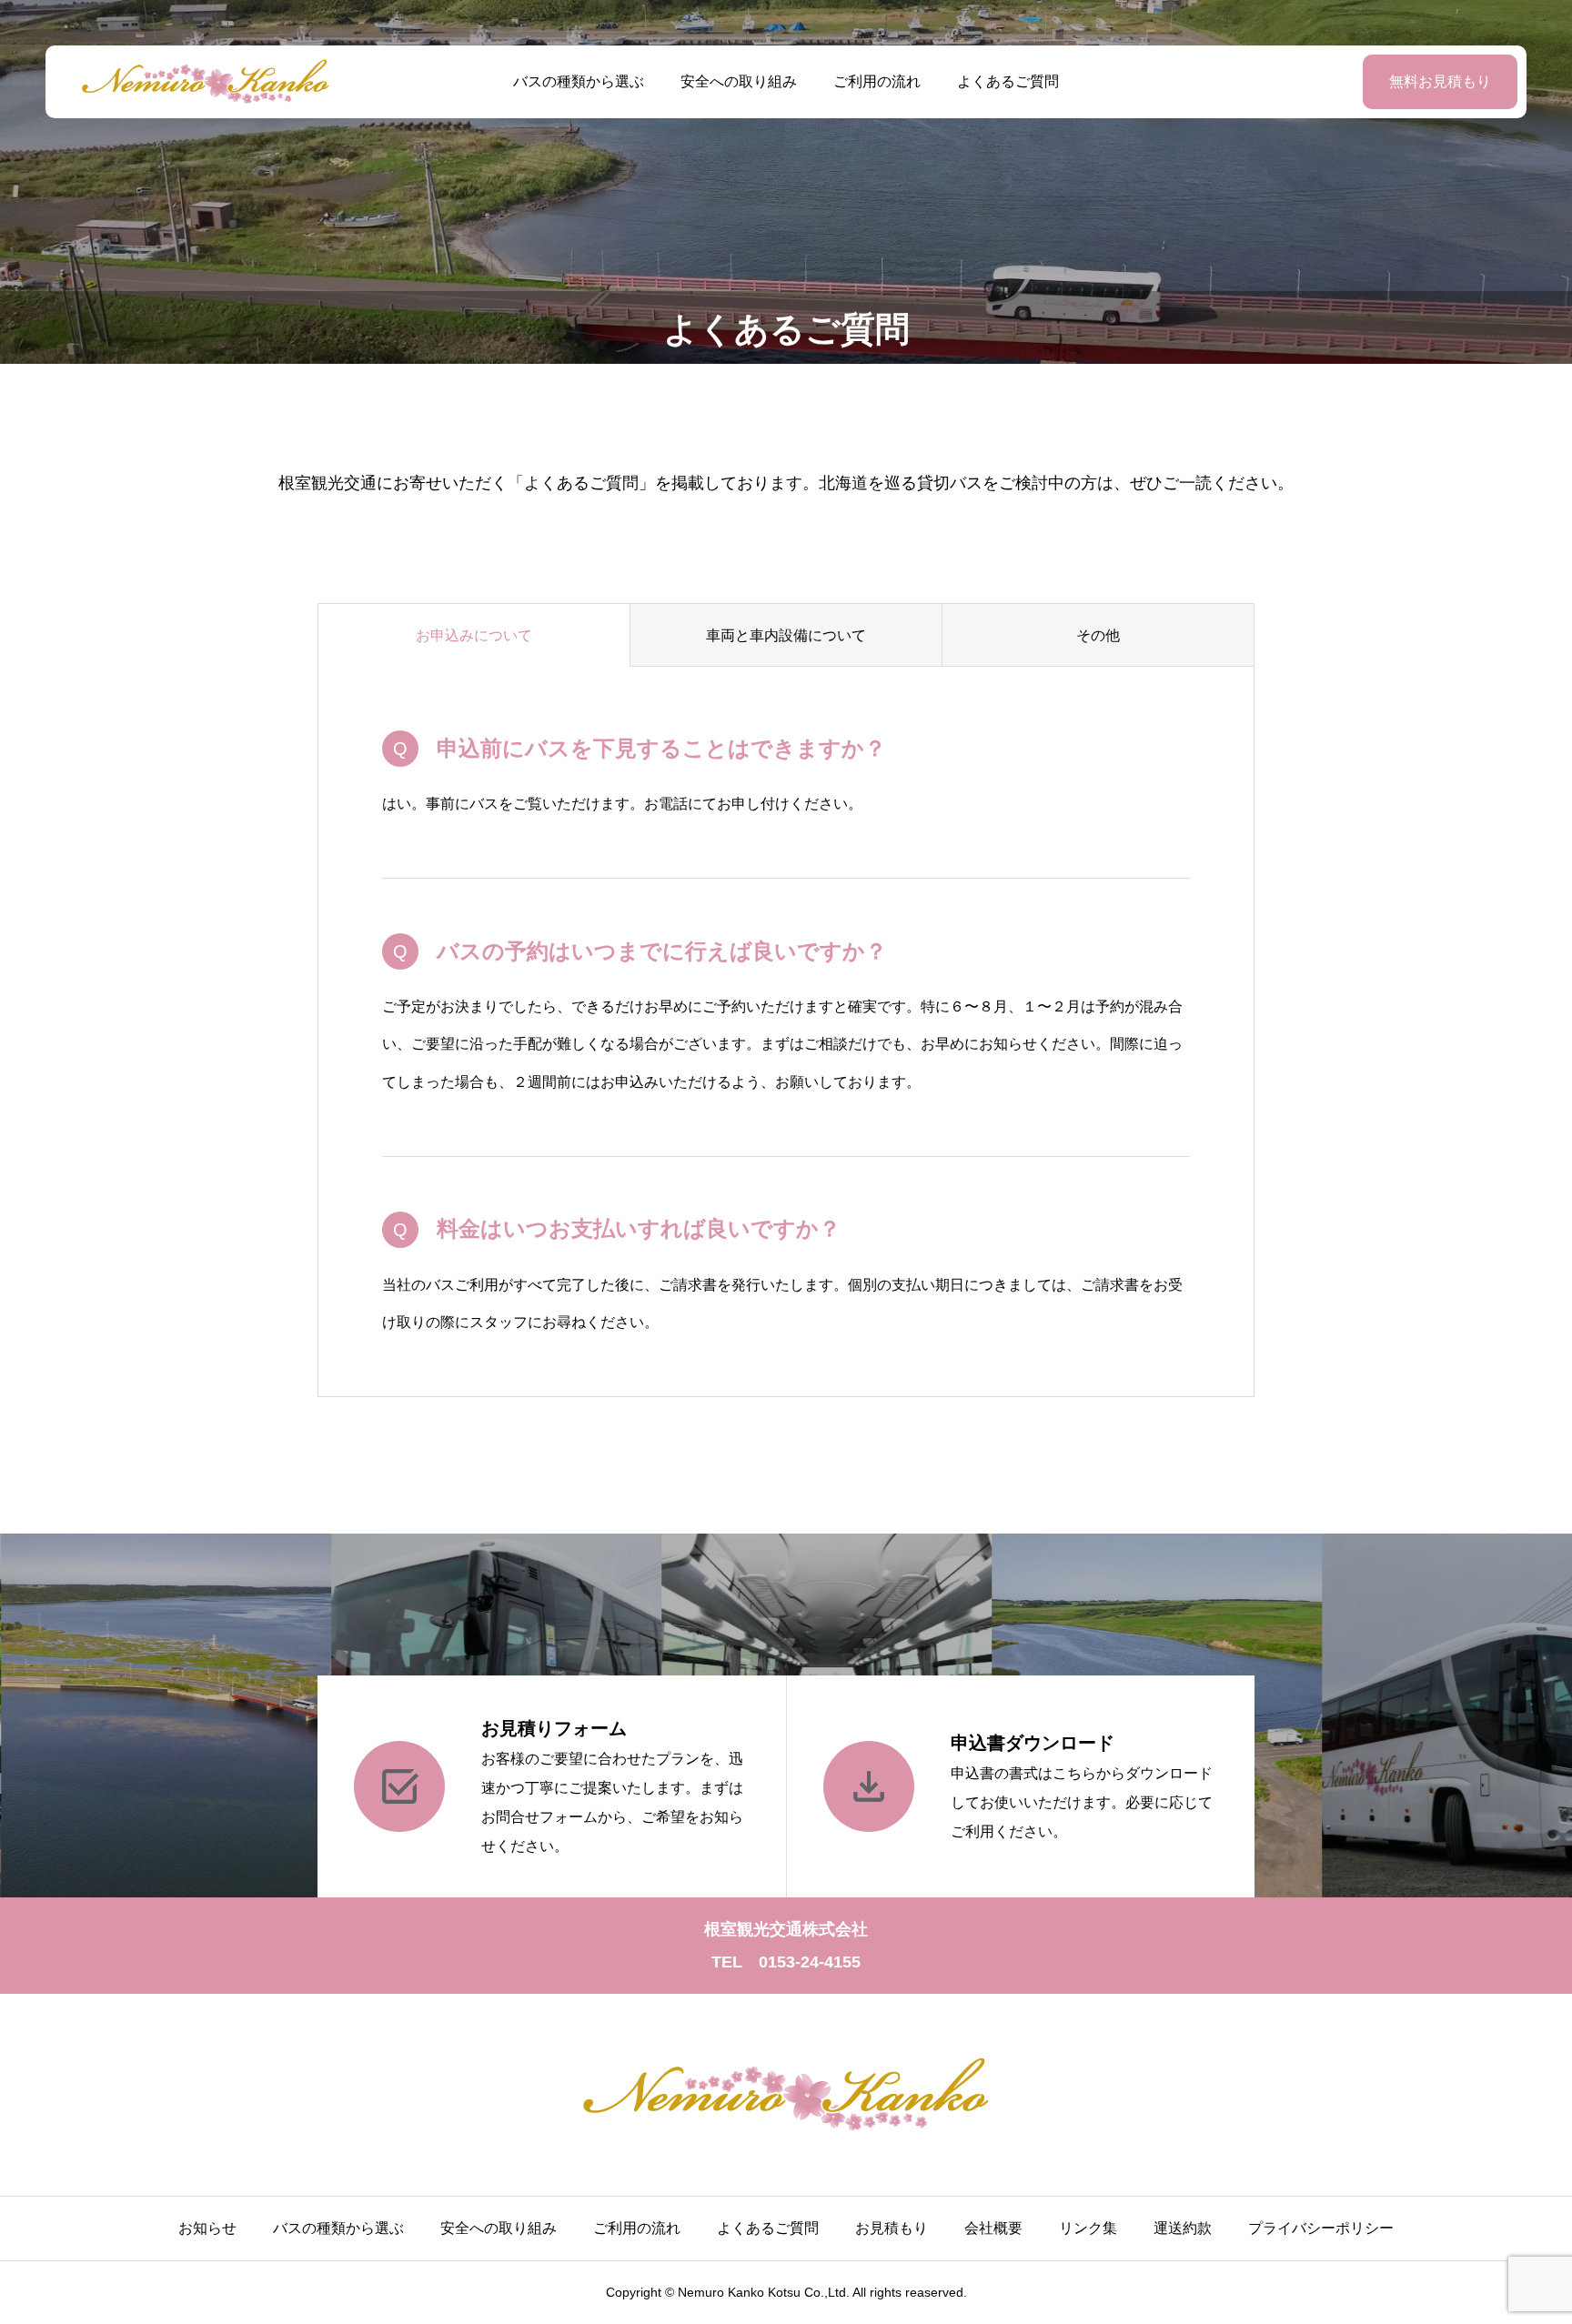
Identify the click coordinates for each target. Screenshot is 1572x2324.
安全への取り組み (739, 81)
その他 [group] (1098, 635)
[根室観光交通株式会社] (206, 82)
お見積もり (892, 2228)
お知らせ (207, 2228)
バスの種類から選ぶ (579, 81)
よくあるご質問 (1008, 81)
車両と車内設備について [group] (786, 635)
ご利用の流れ (877, 81)
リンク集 (1088, 2228)
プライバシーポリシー (1321, 2228)
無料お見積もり (1440, 81)
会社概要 (993, 2228)
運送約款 (1183, 2228)
